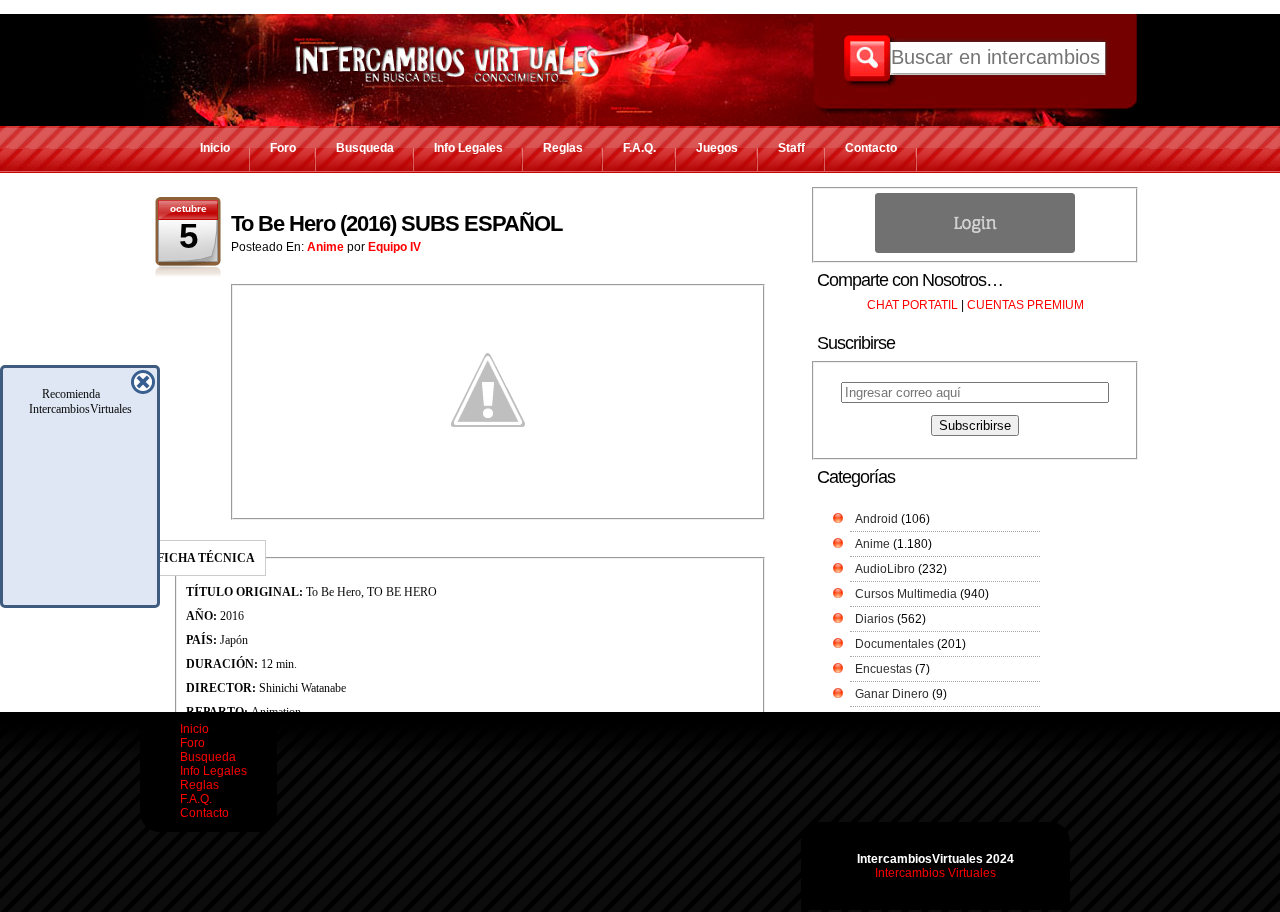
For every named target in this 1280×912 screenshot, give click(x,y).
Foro (283, 148)
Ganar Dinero (892, 694)
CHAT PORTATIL (912, 305)
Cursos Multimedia (906, 594)
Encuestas (883, 669)
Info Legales (468, 148)
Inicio (215, 148)
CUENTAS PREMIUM (1025, 305)
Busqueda (365, 148)
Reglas (563, 148)
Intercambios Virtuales (935, 873)
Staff (791, 148)
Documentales (894, 644)
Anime (325, 247)
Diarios (874, 619)
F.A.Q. (639, 148)
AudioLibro (885, 569)
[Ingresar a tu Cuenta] (975, 249)
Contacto (871, 148)
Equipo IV (394, 247)
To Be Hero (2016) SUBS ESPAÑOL (396, 223)
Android (876, 519)
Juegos (717, 148)
